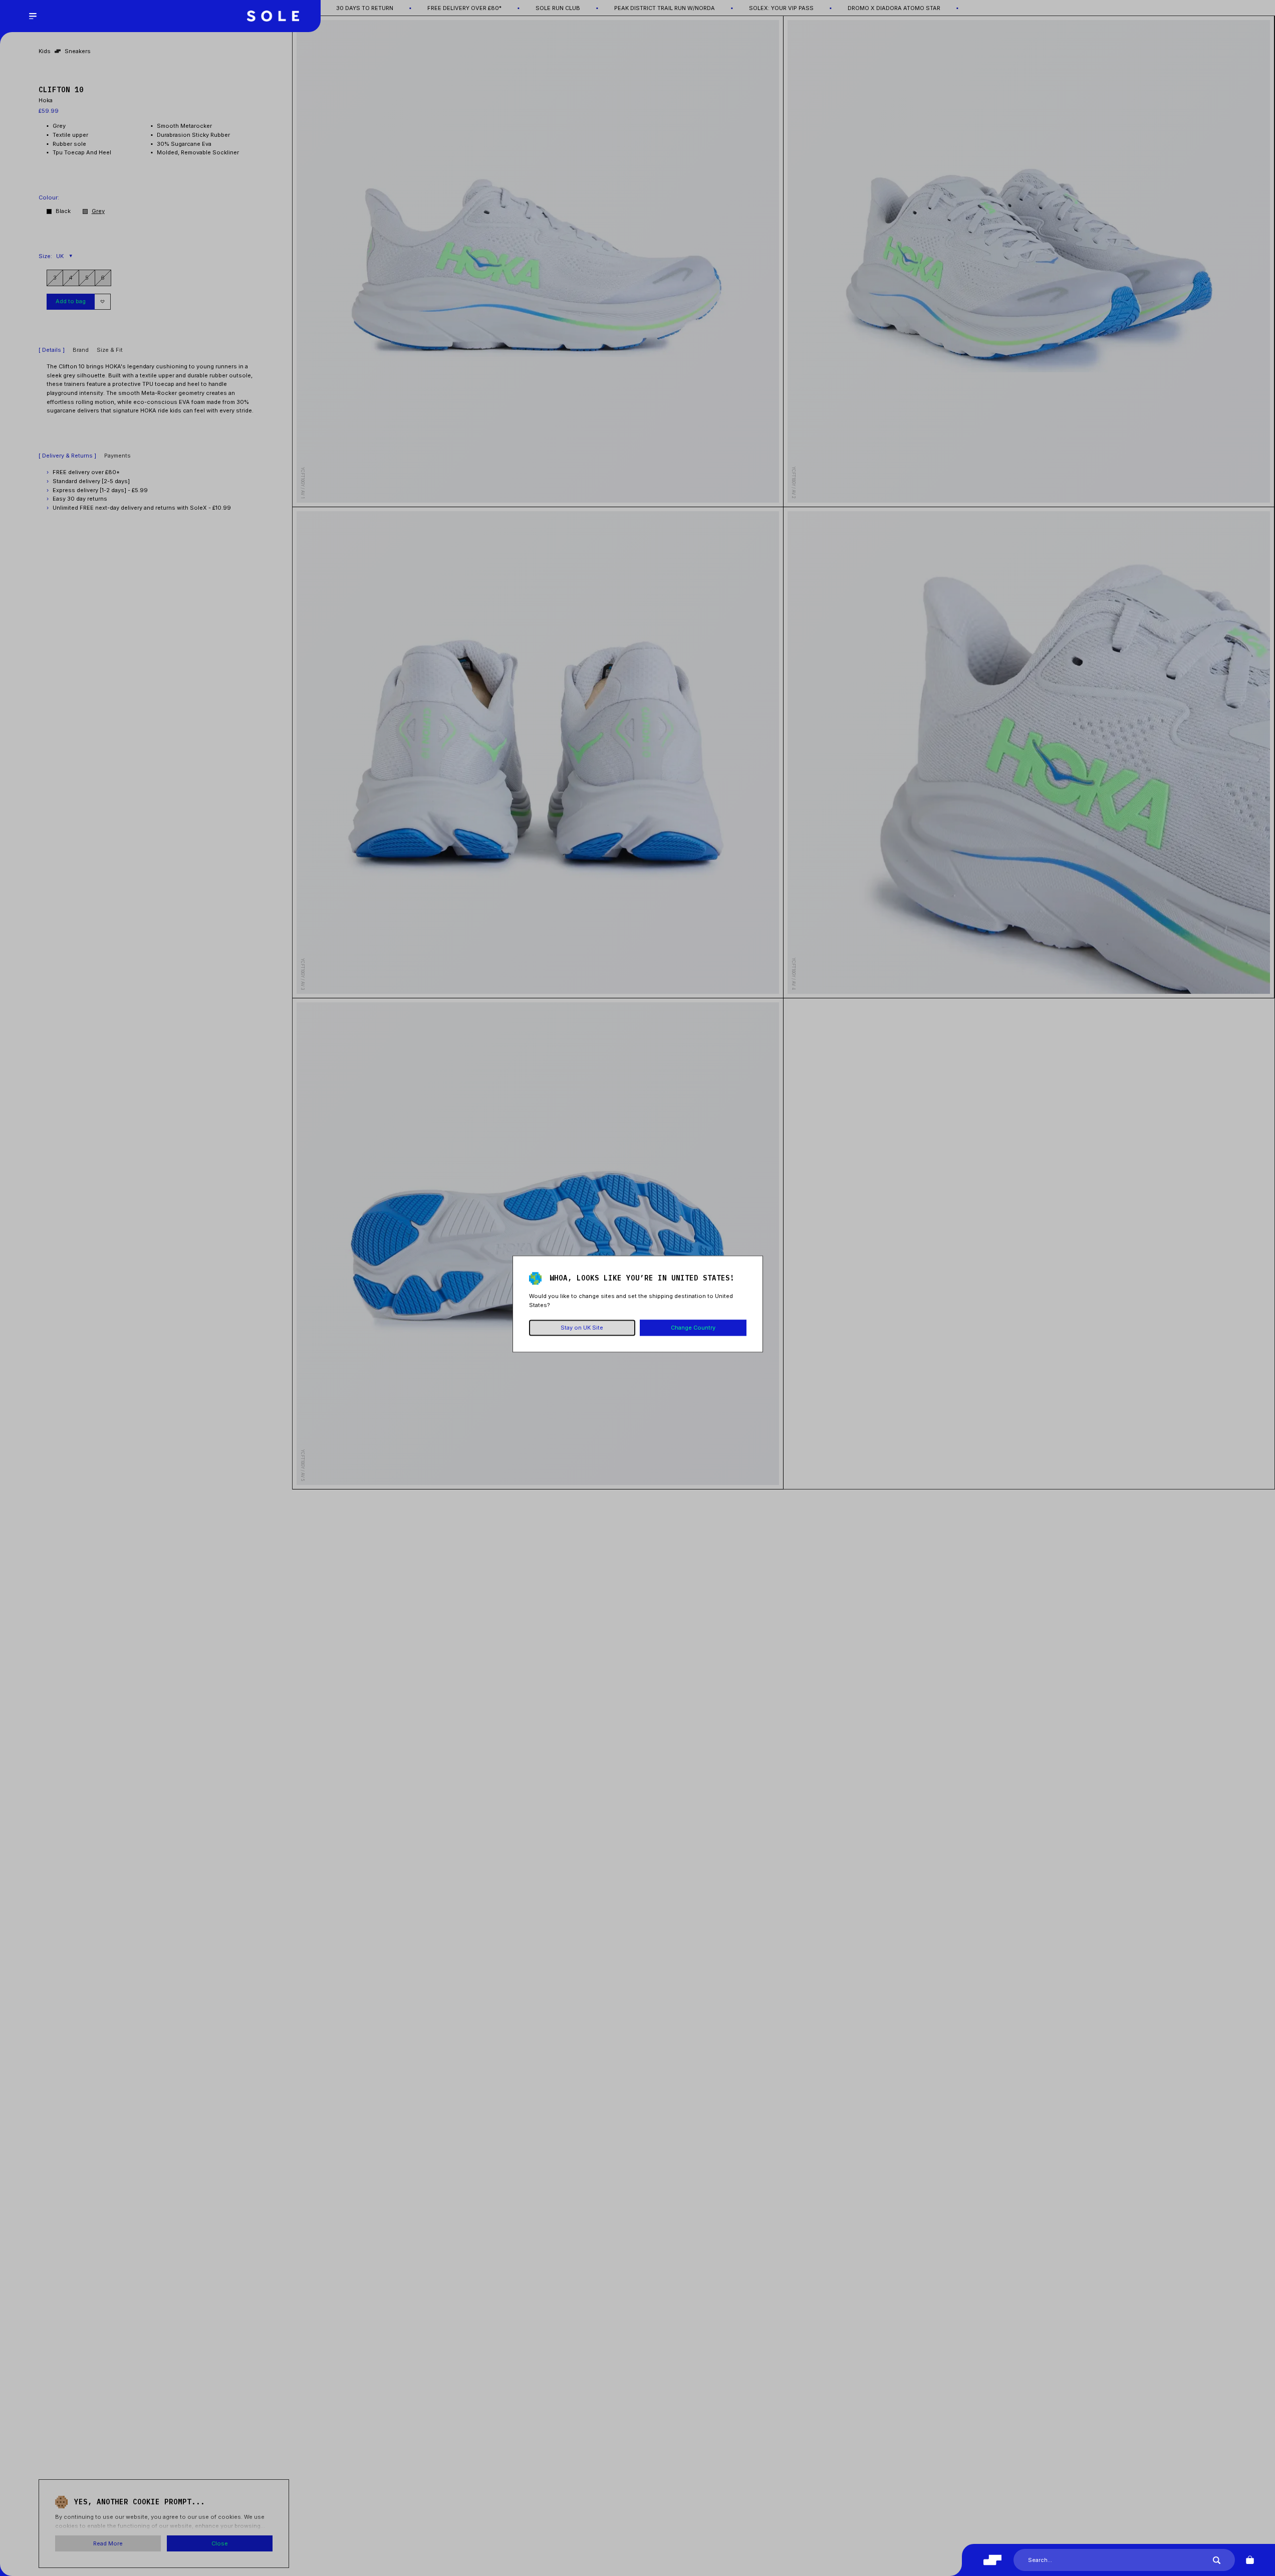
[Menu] (33, 16)
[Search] (1217, 2560)
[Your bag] (1250, 2560)
